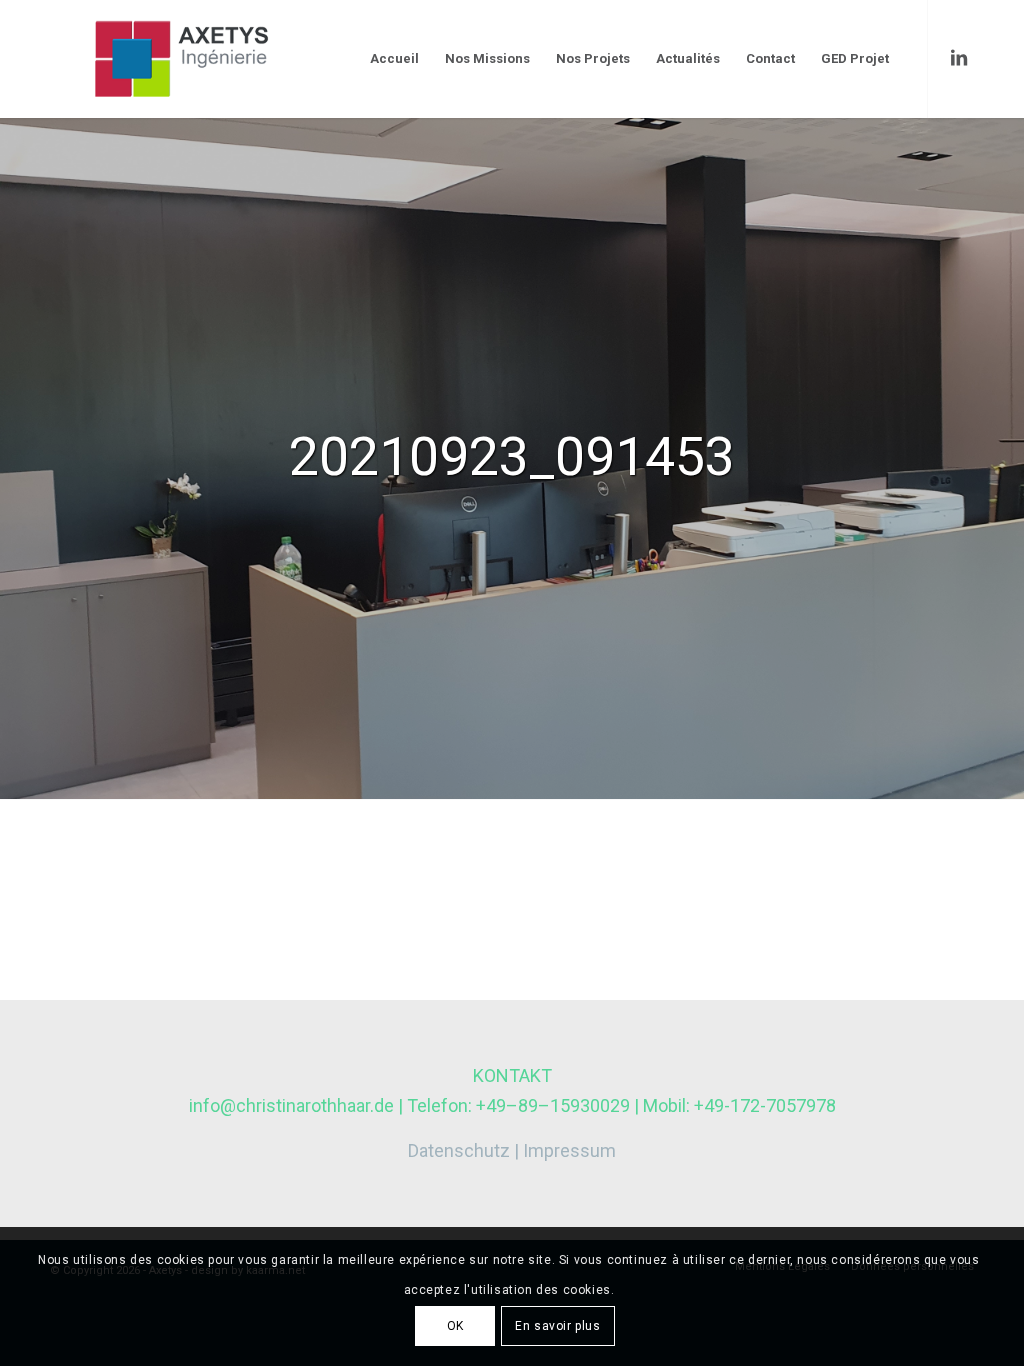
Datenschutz (459, 1150)
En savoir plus (557, 1326)
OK (455, 1326)
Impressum (569, 1150)
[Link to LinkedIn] (959, 58)
